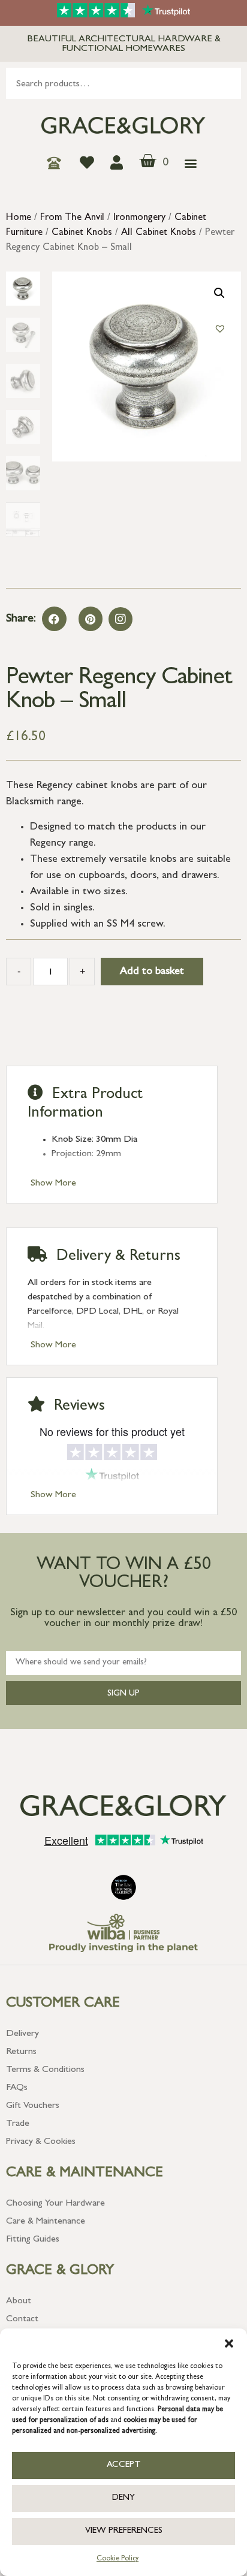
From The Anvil (72, 218)
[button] (229, 2343)
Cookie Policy (118, 2559)
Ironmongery (139, 218)
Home (19, 218)
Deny (123, 2498)
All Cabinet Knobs (159, 233)
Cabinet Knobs (82, 233)
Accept (124, 2465)
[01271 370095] (57, 163)
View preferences (124, 2531)
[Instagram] (121, 619)
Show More (53, 1184)
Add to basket (152, 972)
